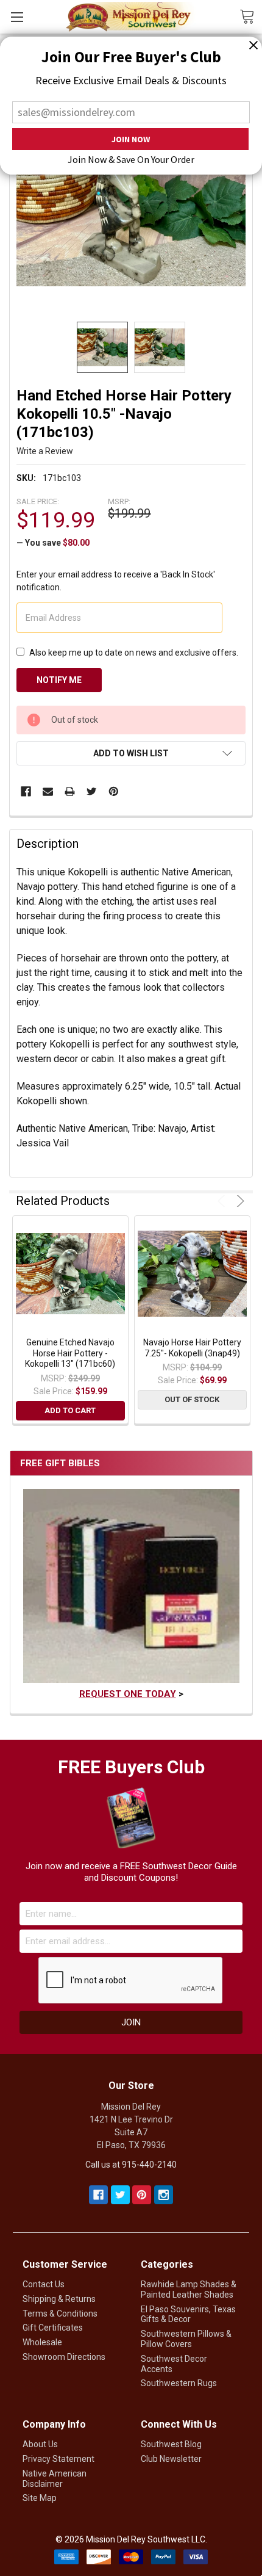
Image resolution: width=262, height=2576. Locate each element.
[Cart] (251, 16)
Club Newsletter (171, 2459)
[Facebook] (26, 791)
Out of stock (192, 1399)
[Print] (70, 791)
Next (239, 1201)
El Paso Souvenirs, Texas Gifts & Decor (188, 2314)
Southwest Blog (171, 2444)
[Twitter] (92, 791)
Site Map (40, 2498)
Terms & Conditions (60, 2314)
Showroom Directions (64, 2357)
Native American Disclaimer (55, 2479)
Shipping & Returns (59, 2299)
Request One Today (128, 1694)
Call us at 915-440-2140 (131, 2165)
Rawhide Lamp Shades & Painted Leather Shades (189, 2289)
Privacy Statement (58, 2459)
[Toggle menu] (17, 17)
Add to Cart (70, 1410)
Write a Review (45, 451)
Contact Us (44, 2284)
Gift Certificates (53, 2328)
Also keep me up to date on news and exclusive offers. (134, 653)
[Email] (48, 791)
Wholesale (42, 2342)
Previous (223, 1201)
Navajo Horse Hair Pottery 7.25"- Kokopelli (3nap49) (192, 1348)
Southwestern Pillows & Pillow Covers (186, 2339)
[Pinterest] (114, 791)
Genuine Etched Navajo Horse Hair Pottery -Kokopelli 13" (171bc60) (70, 1353)
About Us (40, 2444)
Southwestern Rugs (179, 2383)
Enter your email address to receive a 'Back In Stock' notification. (116, 581)
